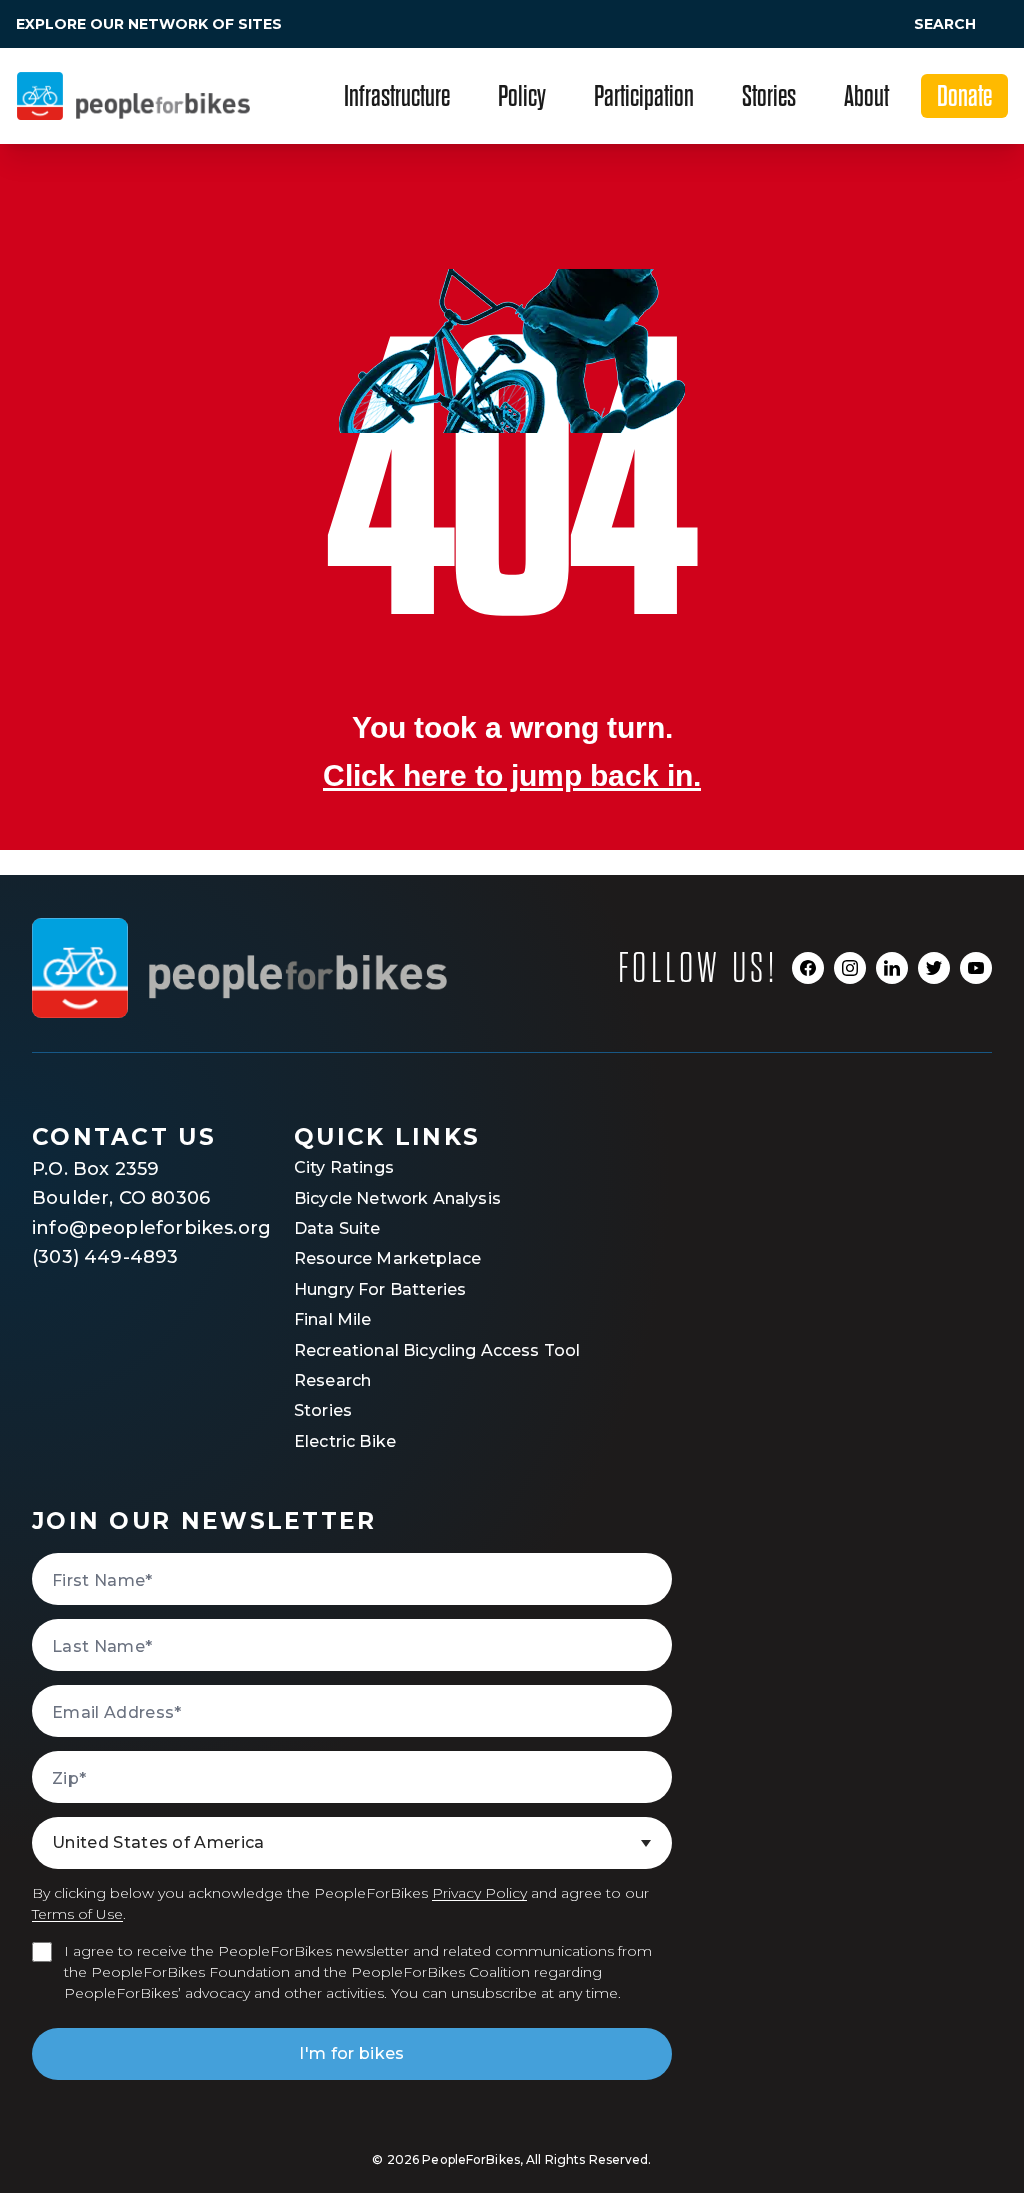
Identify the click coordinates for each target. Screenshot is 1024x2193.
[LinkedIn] (892, 968)
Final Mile (333, 1319)
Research (332, 1380)
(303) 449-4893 (105, 1257)
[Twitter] (934, 968)
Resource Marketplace (387, 1258)
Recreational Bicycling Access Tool (437, 1350)
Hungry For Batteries (380, 1289)
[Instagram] (850, 968)
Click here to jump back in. (512, 775)
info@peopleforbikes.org (127, 1228)
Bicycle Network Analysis (397, 1198)
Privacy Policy (479, 1893)
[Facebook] (808, 968)
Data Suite (337, 1228)
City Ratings (344, 1167)
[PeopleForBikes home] (239, 968)
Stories (323, 1410)
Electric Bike (345, 1441)
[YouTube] (976, 968)
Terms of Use (77, 1914)
